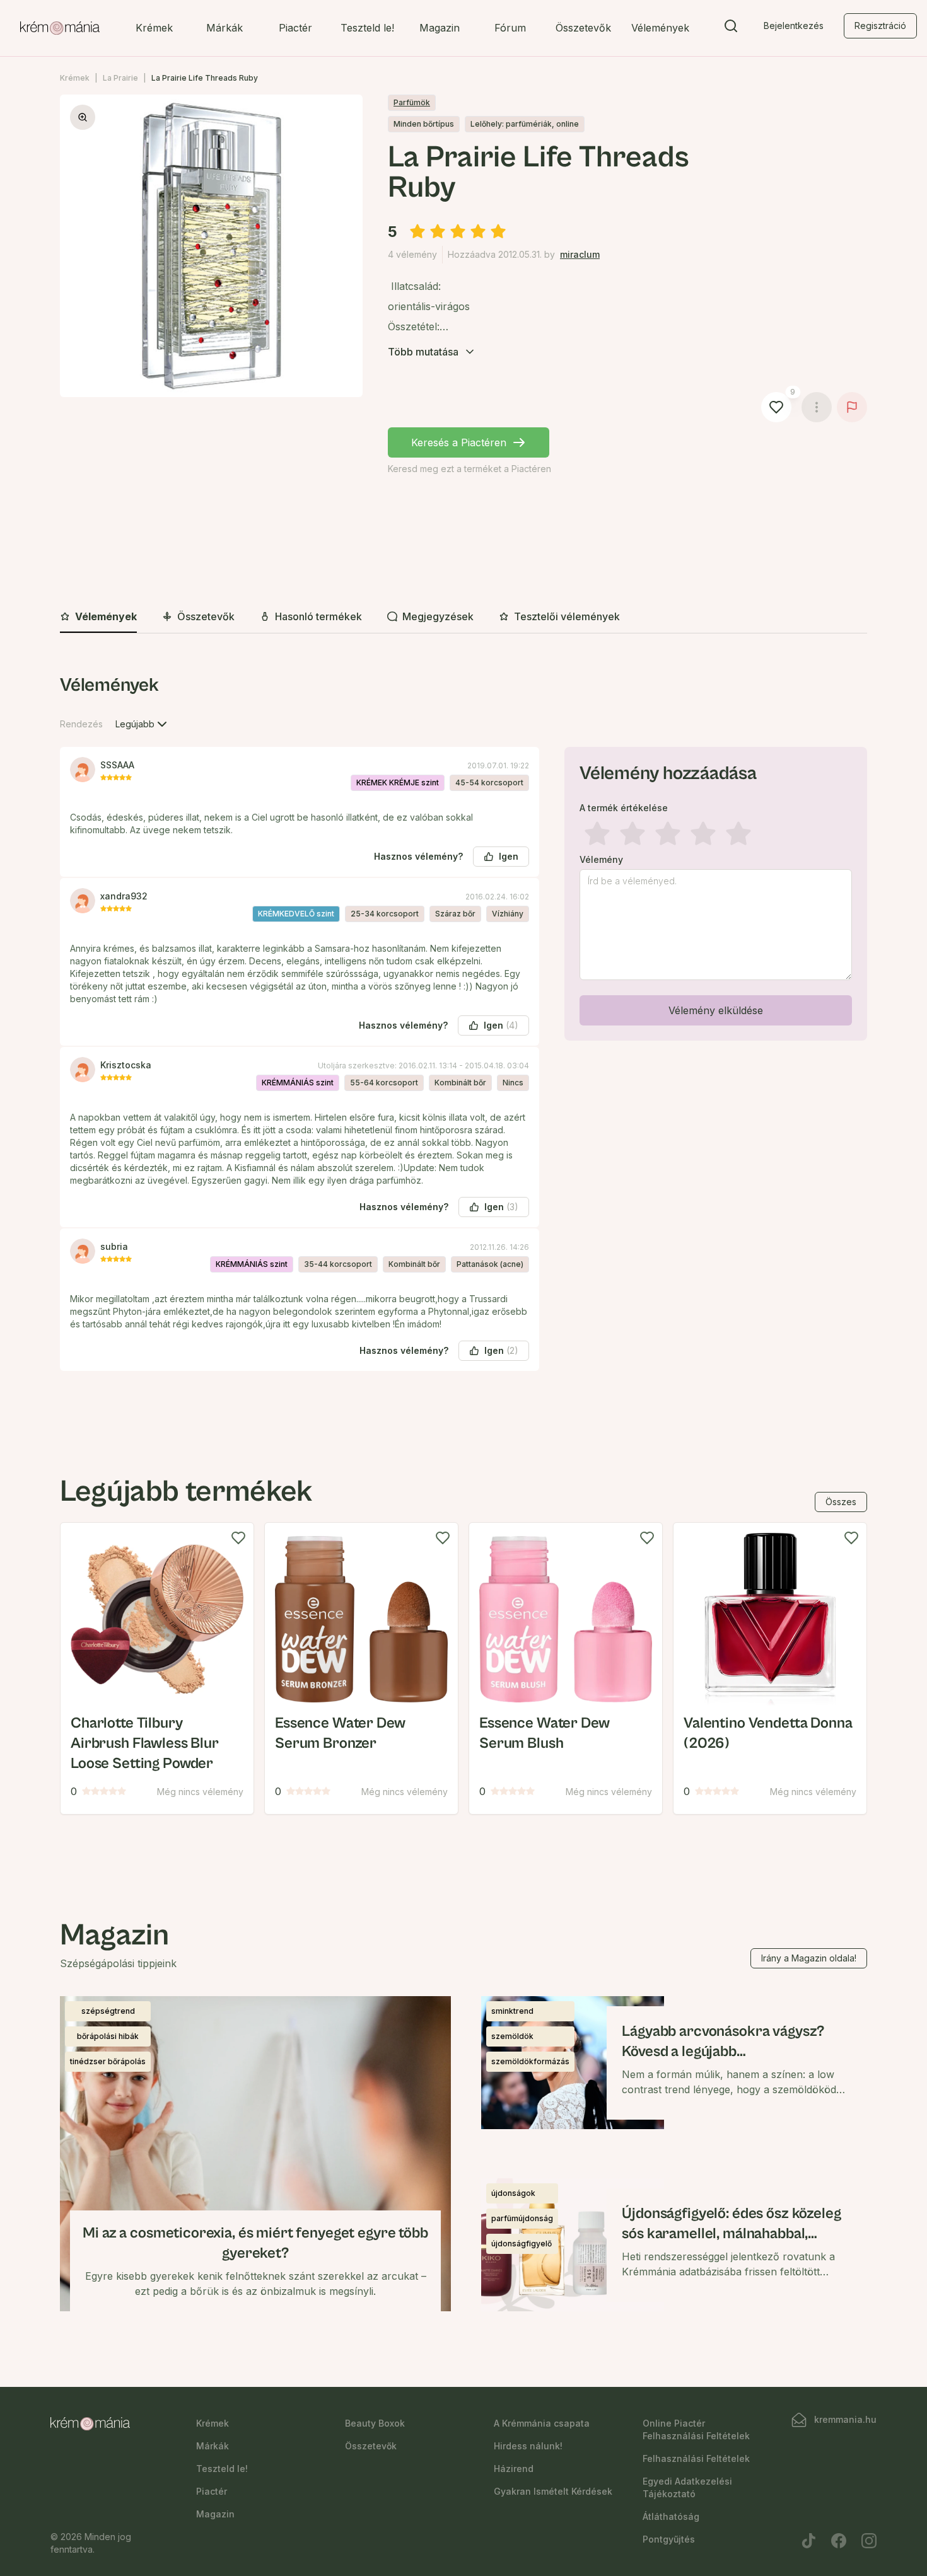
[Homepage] (60, 28)
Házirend (514, 2469)
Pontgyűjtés (669, 2539)
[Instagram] (869, 2541)
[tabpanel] (463, 1032)
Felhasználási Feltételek (696, 2458)
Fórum (510, 28)
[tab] (98, 617)
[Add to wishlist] (238, 1538)
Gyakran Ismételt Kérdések (553, 2491)
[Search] (731, 28)
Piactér (295, 28)
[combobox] (143, 724)
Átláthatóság (671, 2516)
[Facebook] (839, 2541)
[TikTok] (808, 2541)
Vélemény (601, 860)
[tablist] (463, 617)
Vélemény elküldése (716, 1010)
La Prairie (120, 78)
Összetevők (583, 28)
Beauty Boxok (375, 2423)
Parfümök (412, 102)
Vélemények (660, 28)
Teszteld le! (367, 28)
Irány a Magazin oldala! (809, 1958)
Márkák (224, 28)
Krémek (154, 28)
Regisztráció (880, 26)
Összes (841, 1502)
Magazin (440, 28)
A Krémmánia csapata (542, 2423)
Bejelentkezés (794, 26)
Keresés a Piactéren (459, 442)
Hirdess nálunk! (528, 2446)
